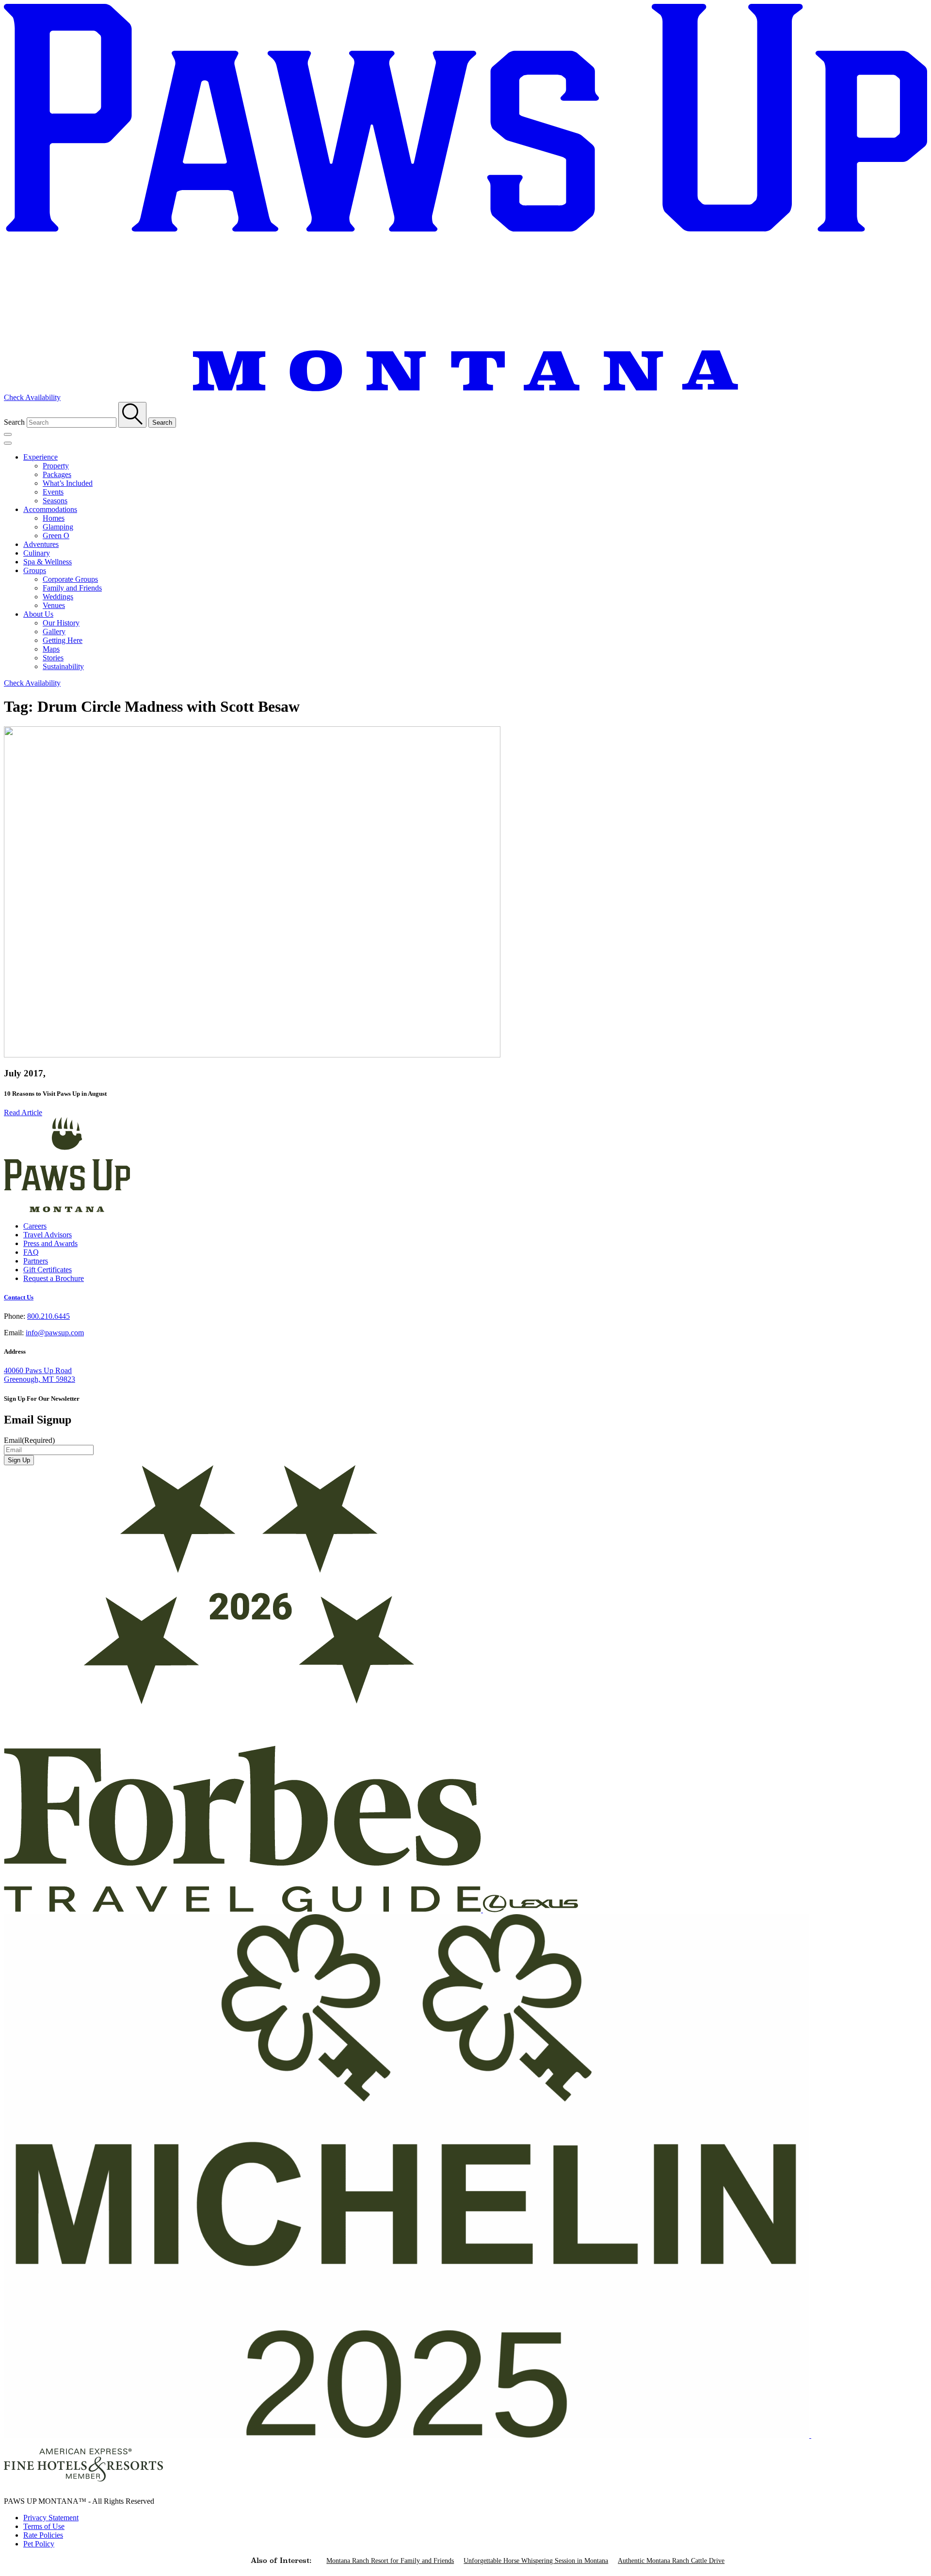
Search (14, 422)
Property (56, 466)
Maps (51, 649)
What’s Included (68, 483)
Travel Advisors (48, 1235)
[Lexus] (530, 1910)
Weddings (58, 597)
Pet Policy (39, 2544)
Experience (40, 457)
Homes (54, 518)
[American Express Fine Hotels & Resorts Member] (83, 2485)
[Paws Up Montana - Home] (465, 389)
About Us (38, 614)
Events (53, 492)
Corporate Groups (70, 579)
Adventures (41, 544)
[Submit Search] (132, 415)
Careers (35, 1226)
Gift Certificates (48, 1270)
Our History (61, 623)
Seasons (55, 501)
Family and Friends (72, 588)
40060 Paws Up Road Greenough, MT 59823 (40, 1375)
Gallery (54, 632)
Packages (57, 474)
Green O (56, 536)
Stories (53, 658)
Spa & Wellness (48, 562)
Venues (54, 605)
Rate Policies (43, 2535)
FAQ (31, 1252)
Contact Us (19, 1297)
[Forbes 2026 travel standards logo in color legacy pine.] (243, 1910)
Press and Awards (50, 1243)
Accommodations (50, 509)
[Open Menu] (8, 434)
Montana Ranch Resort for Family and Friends (390, 2561)
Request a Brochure (54, 1278)
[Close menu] (8, 443)
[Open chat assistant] (908, 2553)
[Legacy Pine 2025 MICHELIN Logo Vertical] (408, 2435)
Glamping (58, 527)
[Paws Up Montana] (67, 1209)
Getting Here (63, 640)
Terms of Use (44, 2526)
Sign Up (19, 1460)
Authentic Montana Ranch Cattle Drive (671, 2561)
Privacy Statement (51, 2518)
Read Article (23, 1112)
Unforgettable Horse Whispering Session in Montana (536, 2561)
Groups (35, 570)
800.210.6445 (48, 1316)
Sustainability (63, 666)
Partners (36, 1261)
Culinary (37, 553)
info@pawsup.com (55, 1333)
